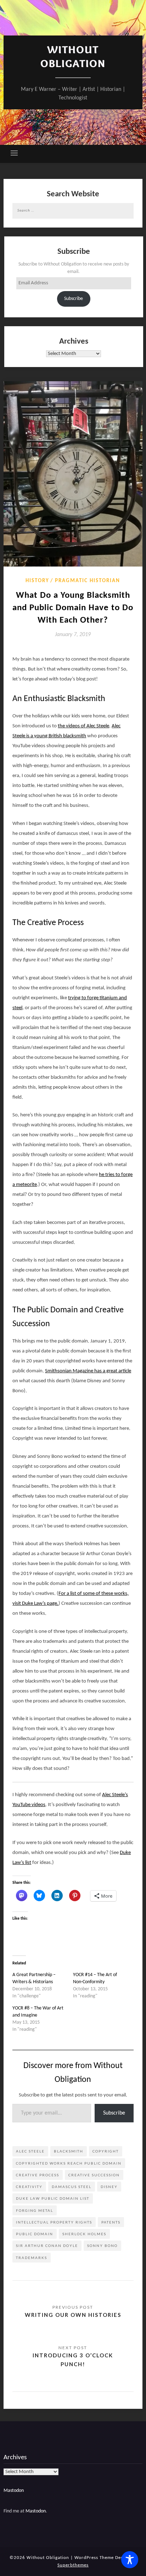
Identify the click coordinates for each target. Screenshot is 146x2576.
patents (111, 2222)
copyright (106, 2151)
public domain (35, 2234)
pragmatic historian (88, 581)
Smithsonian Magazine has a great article (88, 1371)
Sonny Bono (102, 2246)
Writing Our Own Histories (73, 2315)
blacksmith (69, 2151)
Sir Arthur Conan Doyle (47, 2246)
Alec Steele (30, 2151)
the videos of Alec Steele (83, 726)
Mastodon (14, 2491)
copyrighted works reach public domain (69, 2163)
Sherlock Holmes (84, 2234)
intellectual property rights (54, 2222)
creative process (38, 2175)
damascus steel (72, 2187)
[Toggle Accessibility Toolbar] (130, 2560)
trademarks (32, 2258)
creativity (29, 2187)
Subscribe (74, 299)
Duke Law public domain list (53, 2198)
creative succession (94, 2175)
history (37, 581)
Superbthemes (73, 2565)
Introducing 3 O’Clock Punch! (73, 2359)
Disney (109, 2187)
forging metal (35, 2210)
